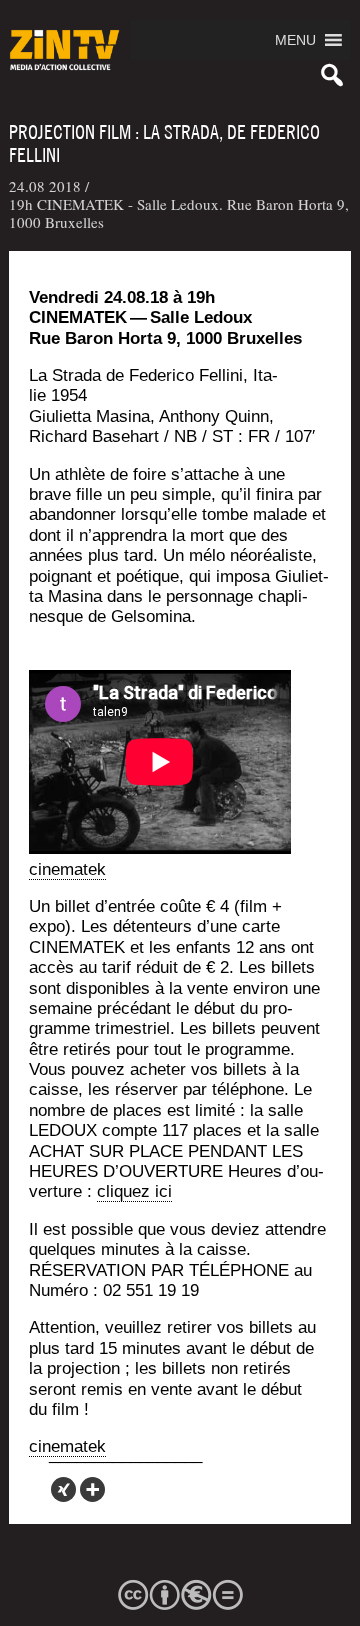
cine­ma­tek (67, 869)
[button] (295, 40)
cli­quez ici (134, 1191)
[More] (92, 1489)
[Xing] (63, 1489)
